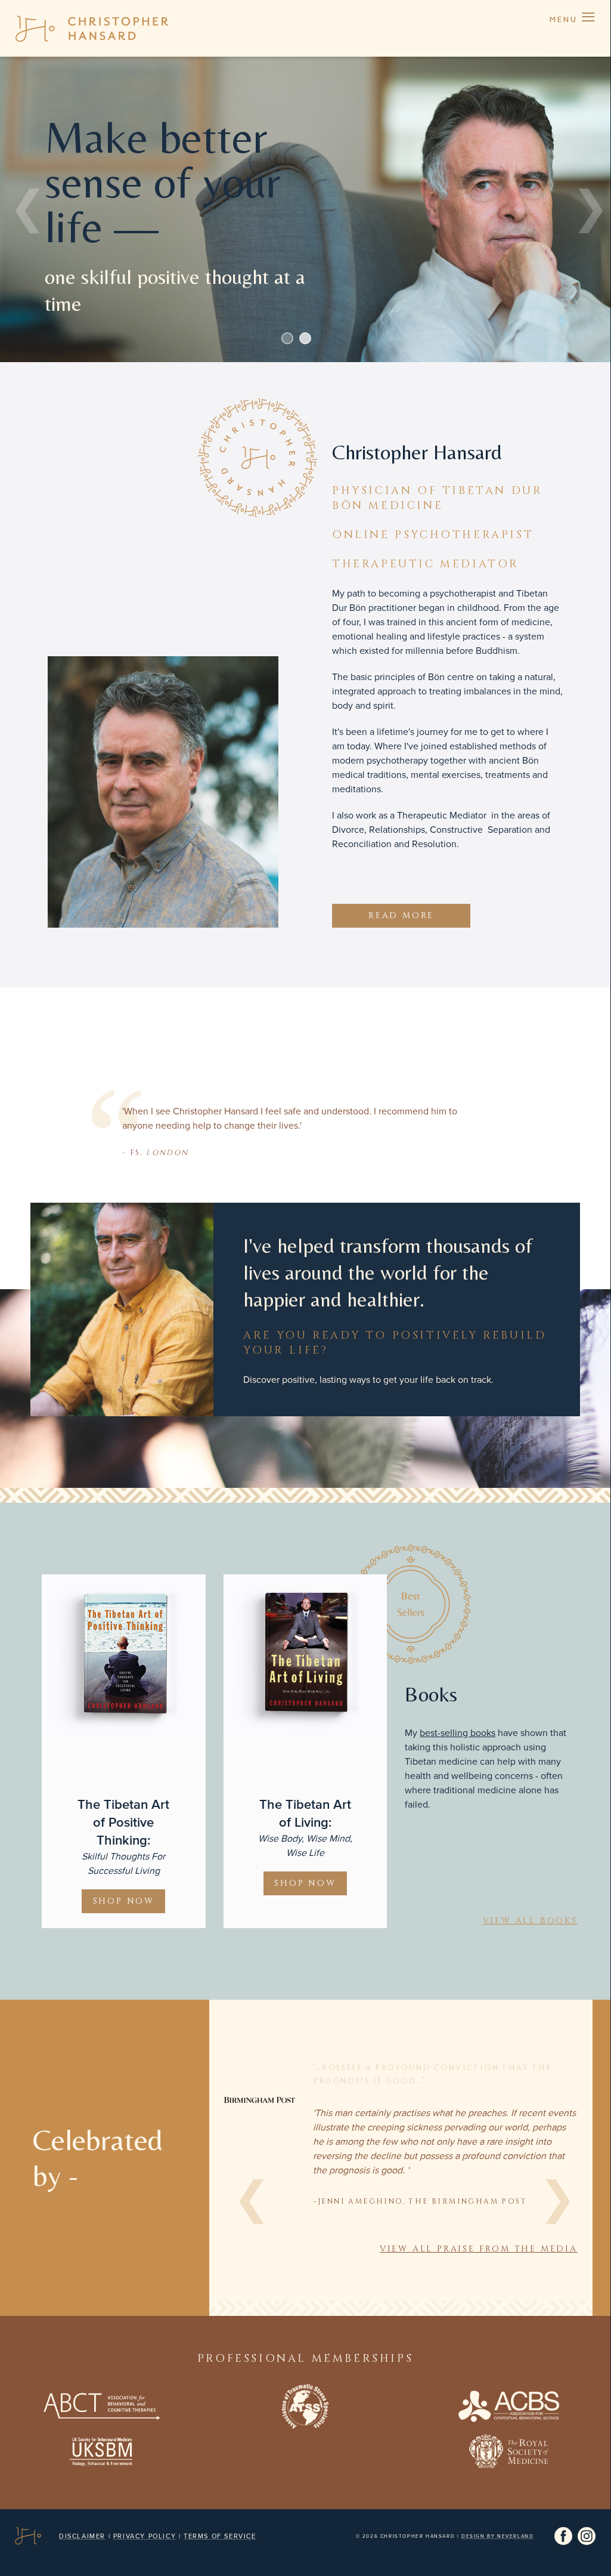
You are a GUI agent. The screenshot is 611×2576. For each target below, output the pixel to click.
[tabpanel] (305, 209)
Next (587, 209)
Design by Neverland (497, 2536)
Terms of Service (220, 2536)
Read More (401, 915)
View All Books (530, 1921)
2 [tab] (305, 338)
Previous (24, 209)
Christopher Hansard (92, 28)
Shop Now (124, 1901)
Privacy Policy (145, 2536)
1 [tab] (287, 338)
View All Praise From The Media (479, 2249)
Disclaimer (82, 2536)
